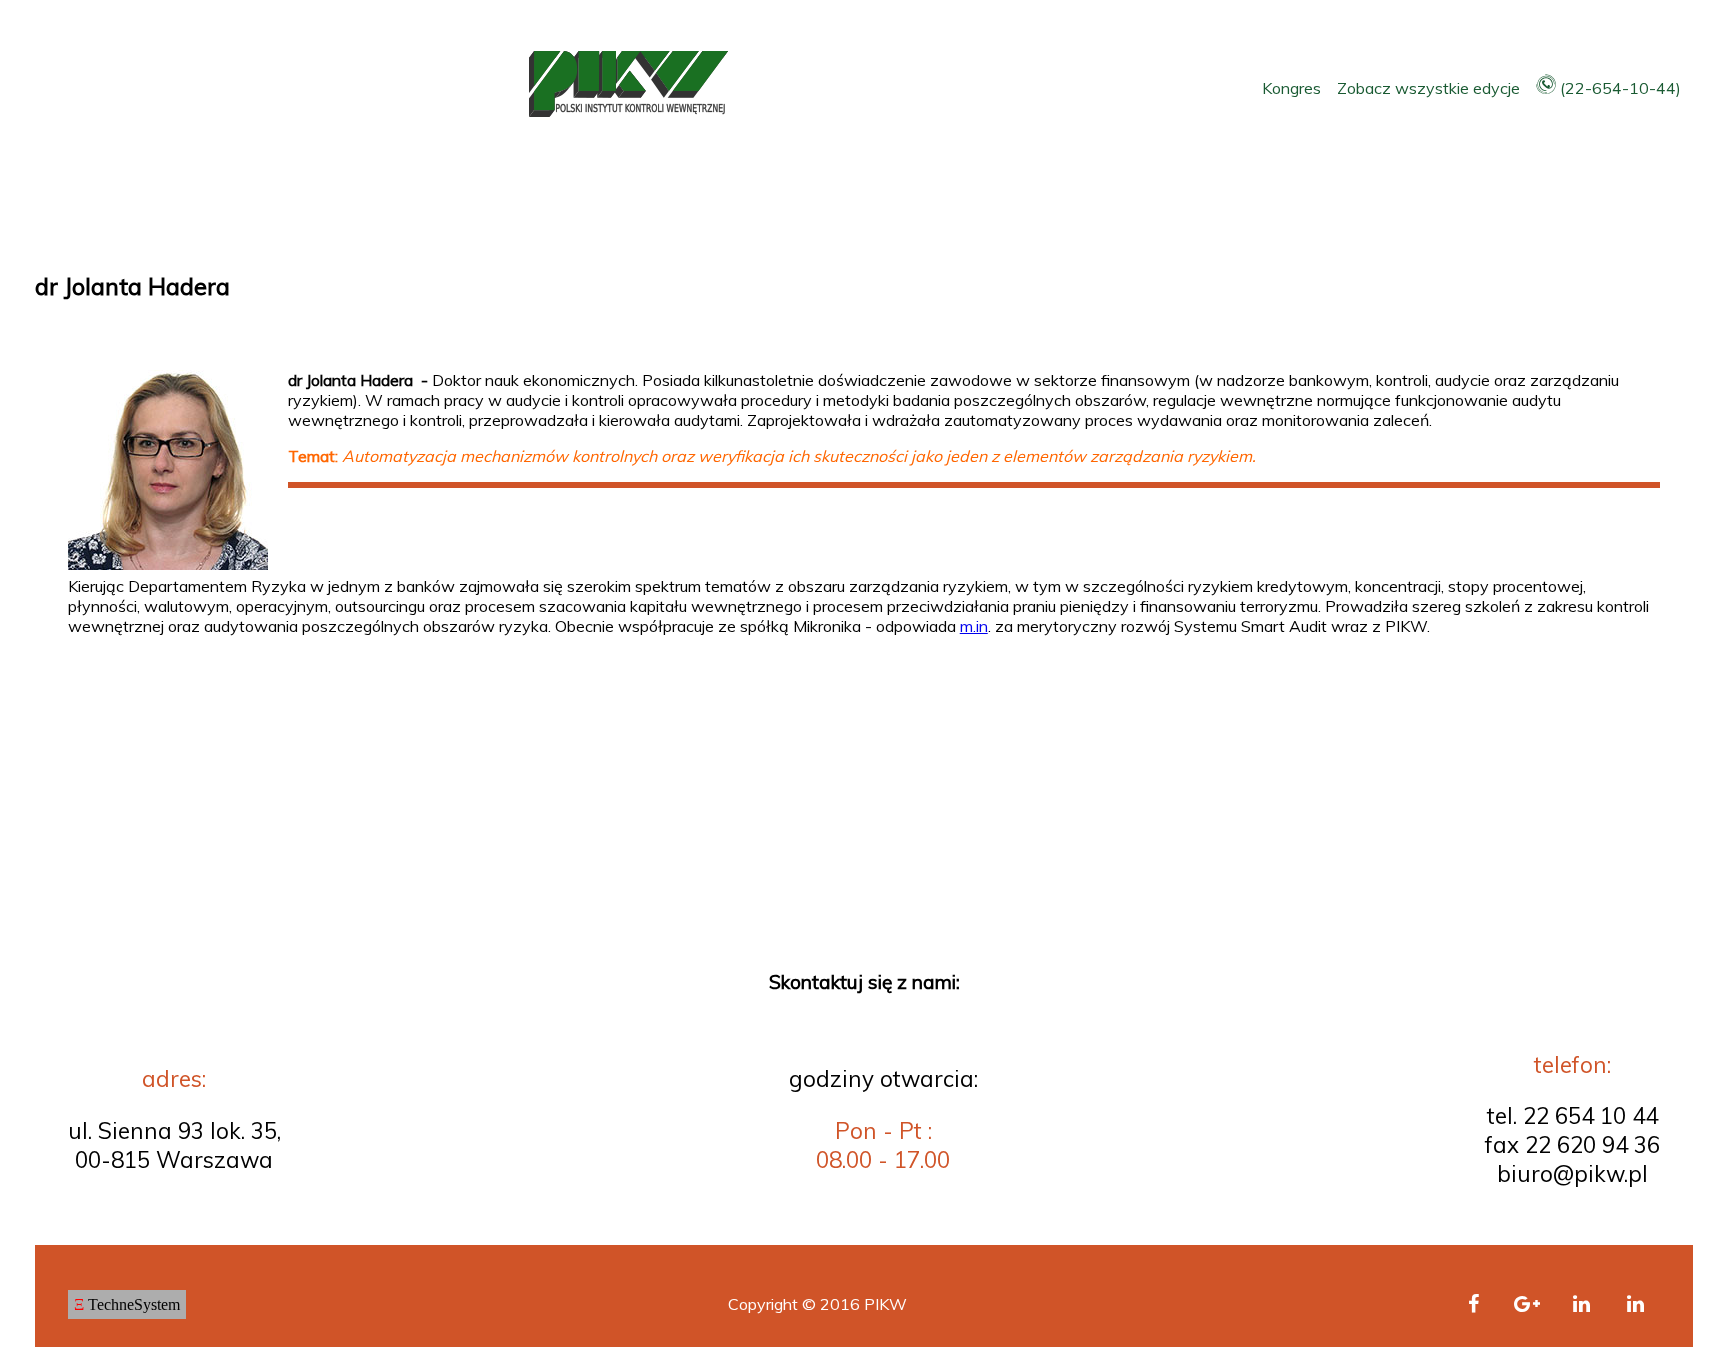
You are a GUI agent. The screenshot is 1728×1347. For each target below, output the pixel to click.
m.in (974, 626)
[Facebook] (1473, 1304)
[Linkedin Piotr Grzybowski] (1635, 1304)
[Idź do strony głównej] (628, 111)
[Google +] (1527, 1304)
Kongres (1293, 88)
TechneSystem (127, 1304)
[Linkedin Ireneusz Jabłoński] (1581, 1304)
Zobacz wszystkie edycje (1430, 88)
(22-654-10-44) (1618, 88)
